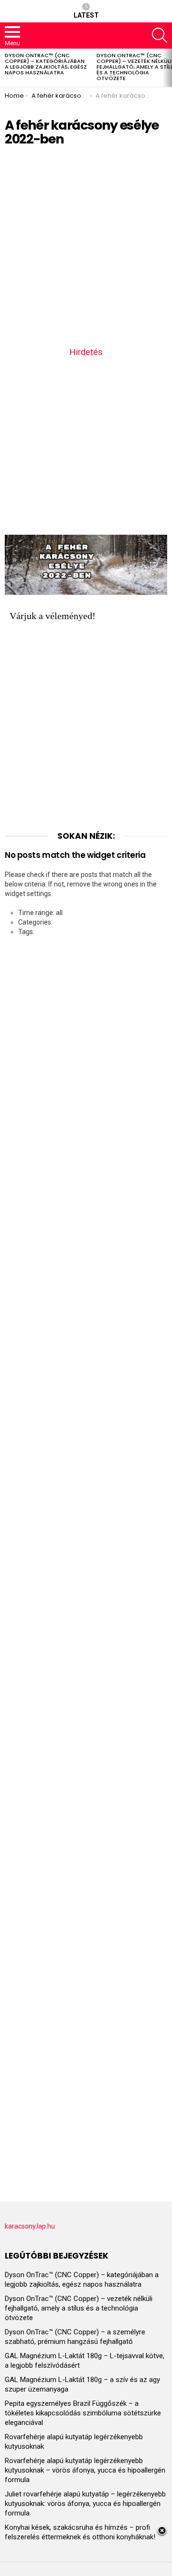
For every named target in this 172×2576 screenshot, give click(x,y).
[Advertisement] (86, 250)
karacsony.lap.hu (30, 2226)
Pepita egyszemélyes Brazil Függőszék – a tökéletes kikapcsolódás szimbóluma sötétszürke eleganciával (83, 2413)
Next (167, 68)
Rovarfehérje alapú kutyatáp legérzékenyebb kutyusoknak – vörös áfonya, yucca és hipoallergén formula (85, 2470)
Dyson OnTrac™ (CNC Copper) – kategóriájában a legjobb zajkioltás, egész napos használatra (46, 64)
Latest (86, 15)
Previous (5, 68)
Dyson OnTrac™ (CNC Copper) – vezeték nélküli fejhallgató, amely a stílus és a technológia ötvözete (79, 2308)
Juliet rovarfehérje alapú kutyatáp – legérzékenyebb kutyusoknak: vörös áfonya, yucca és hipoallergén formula (85, 2504)
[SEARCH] (160, 35)
